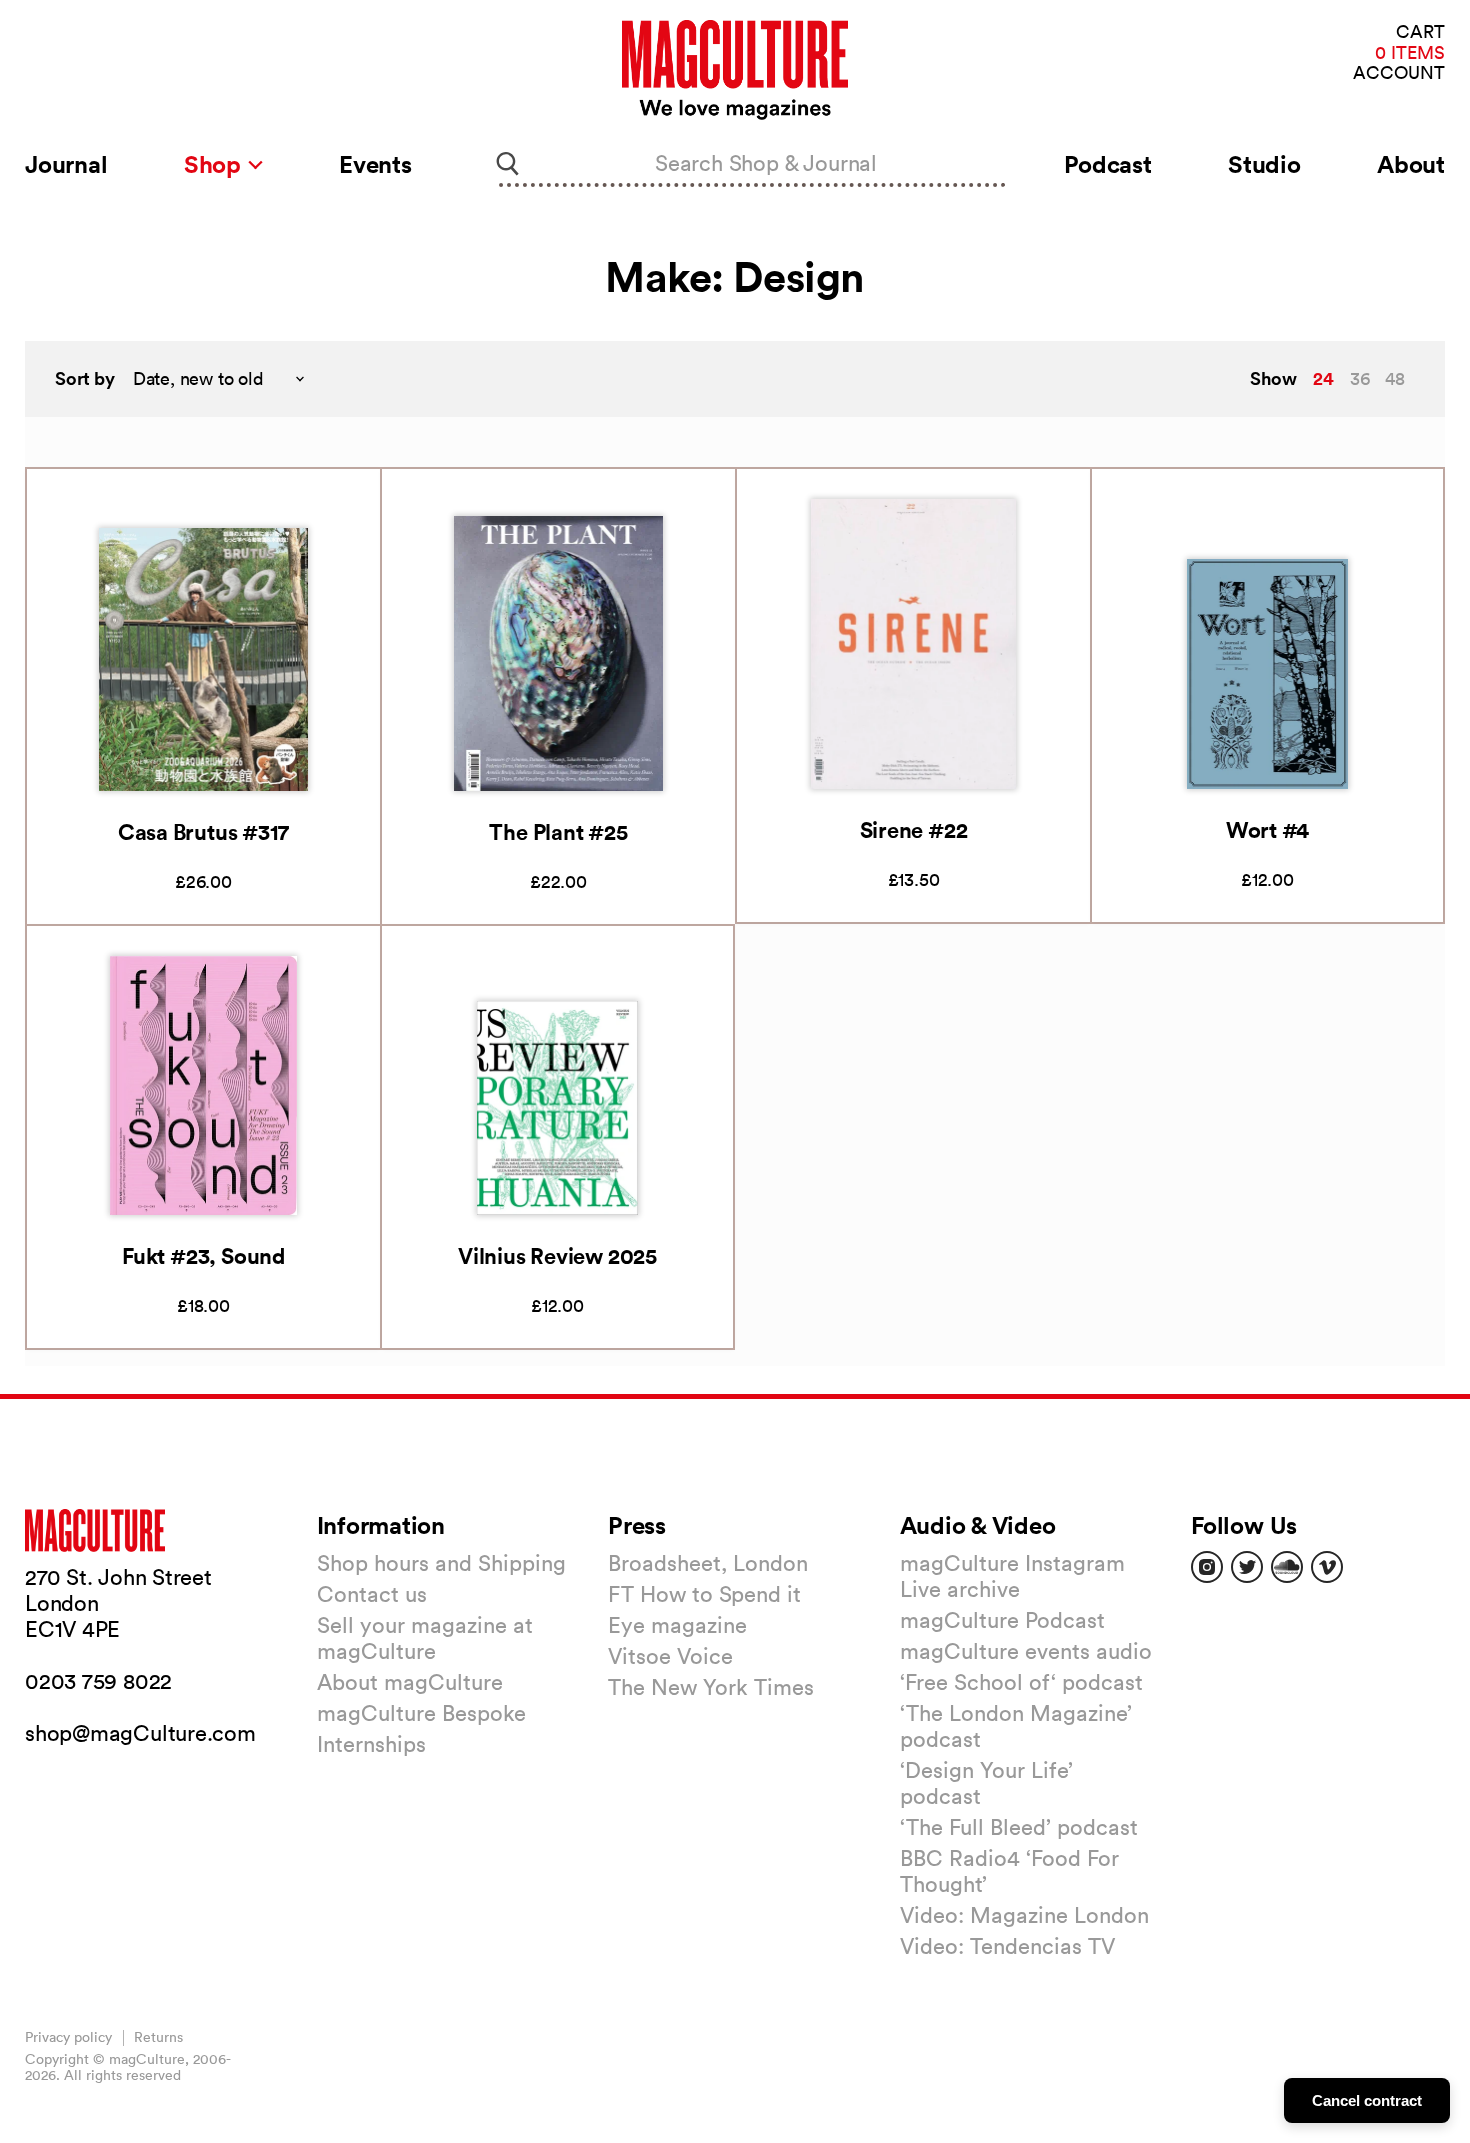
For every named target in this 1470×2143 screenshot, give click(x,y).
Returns (158, 2037)
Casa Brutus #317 (203, 831)
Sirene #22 (914, 829)
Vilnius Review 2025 (557, 1255)
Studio (1264, 164)
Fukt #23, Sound (203, 1255)
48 (1395, 378)
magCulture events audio (1026, 1651)
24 (1323, 378)
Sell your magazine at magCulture (425, 1638)
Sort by (85, 378)
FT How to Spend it (704, 1594)
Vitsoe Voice (670, 1656)
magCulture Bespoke (421, 1713)
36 (1360, 378)
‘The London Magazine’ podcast (1016, 1726)
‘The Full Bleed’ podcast (1019, 1827)
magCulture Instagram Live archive (1012, 1576)
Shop (215, 164)
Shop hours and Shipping (441, 1563)
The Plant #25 (558, 831)
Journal (66, 164)
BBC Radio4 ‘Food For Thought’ (1009, 1871)
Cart (1420, 32)
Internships (371, 1744)
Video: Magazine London (1024, 1915)
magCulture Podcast (1002, 1620)
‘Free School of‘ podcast (1021, 1682)
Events (375, 164)
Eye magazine (677, 1625)
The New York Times (711, 1687)
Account (1399, 73)
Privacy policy (68, 2037)
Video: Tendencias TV (1007, 1946)
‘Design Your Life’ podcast (986, 1783)
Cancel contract (1367, 2100)
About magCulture (410, 1682)
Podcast (1107, 164)
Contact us (372, 1594)
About (1411, 164)
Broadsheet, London (708, 1563)
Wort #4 (1267, 829)
